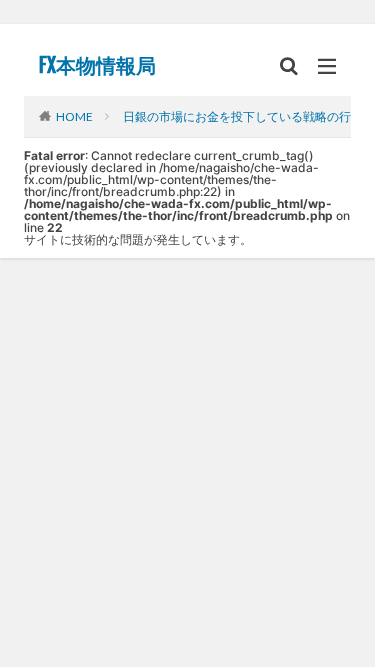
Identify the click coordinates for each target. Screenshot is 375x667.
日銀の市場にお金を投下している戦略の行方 (243, 116)
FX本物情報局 (97, 66)
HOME (74, 116)
